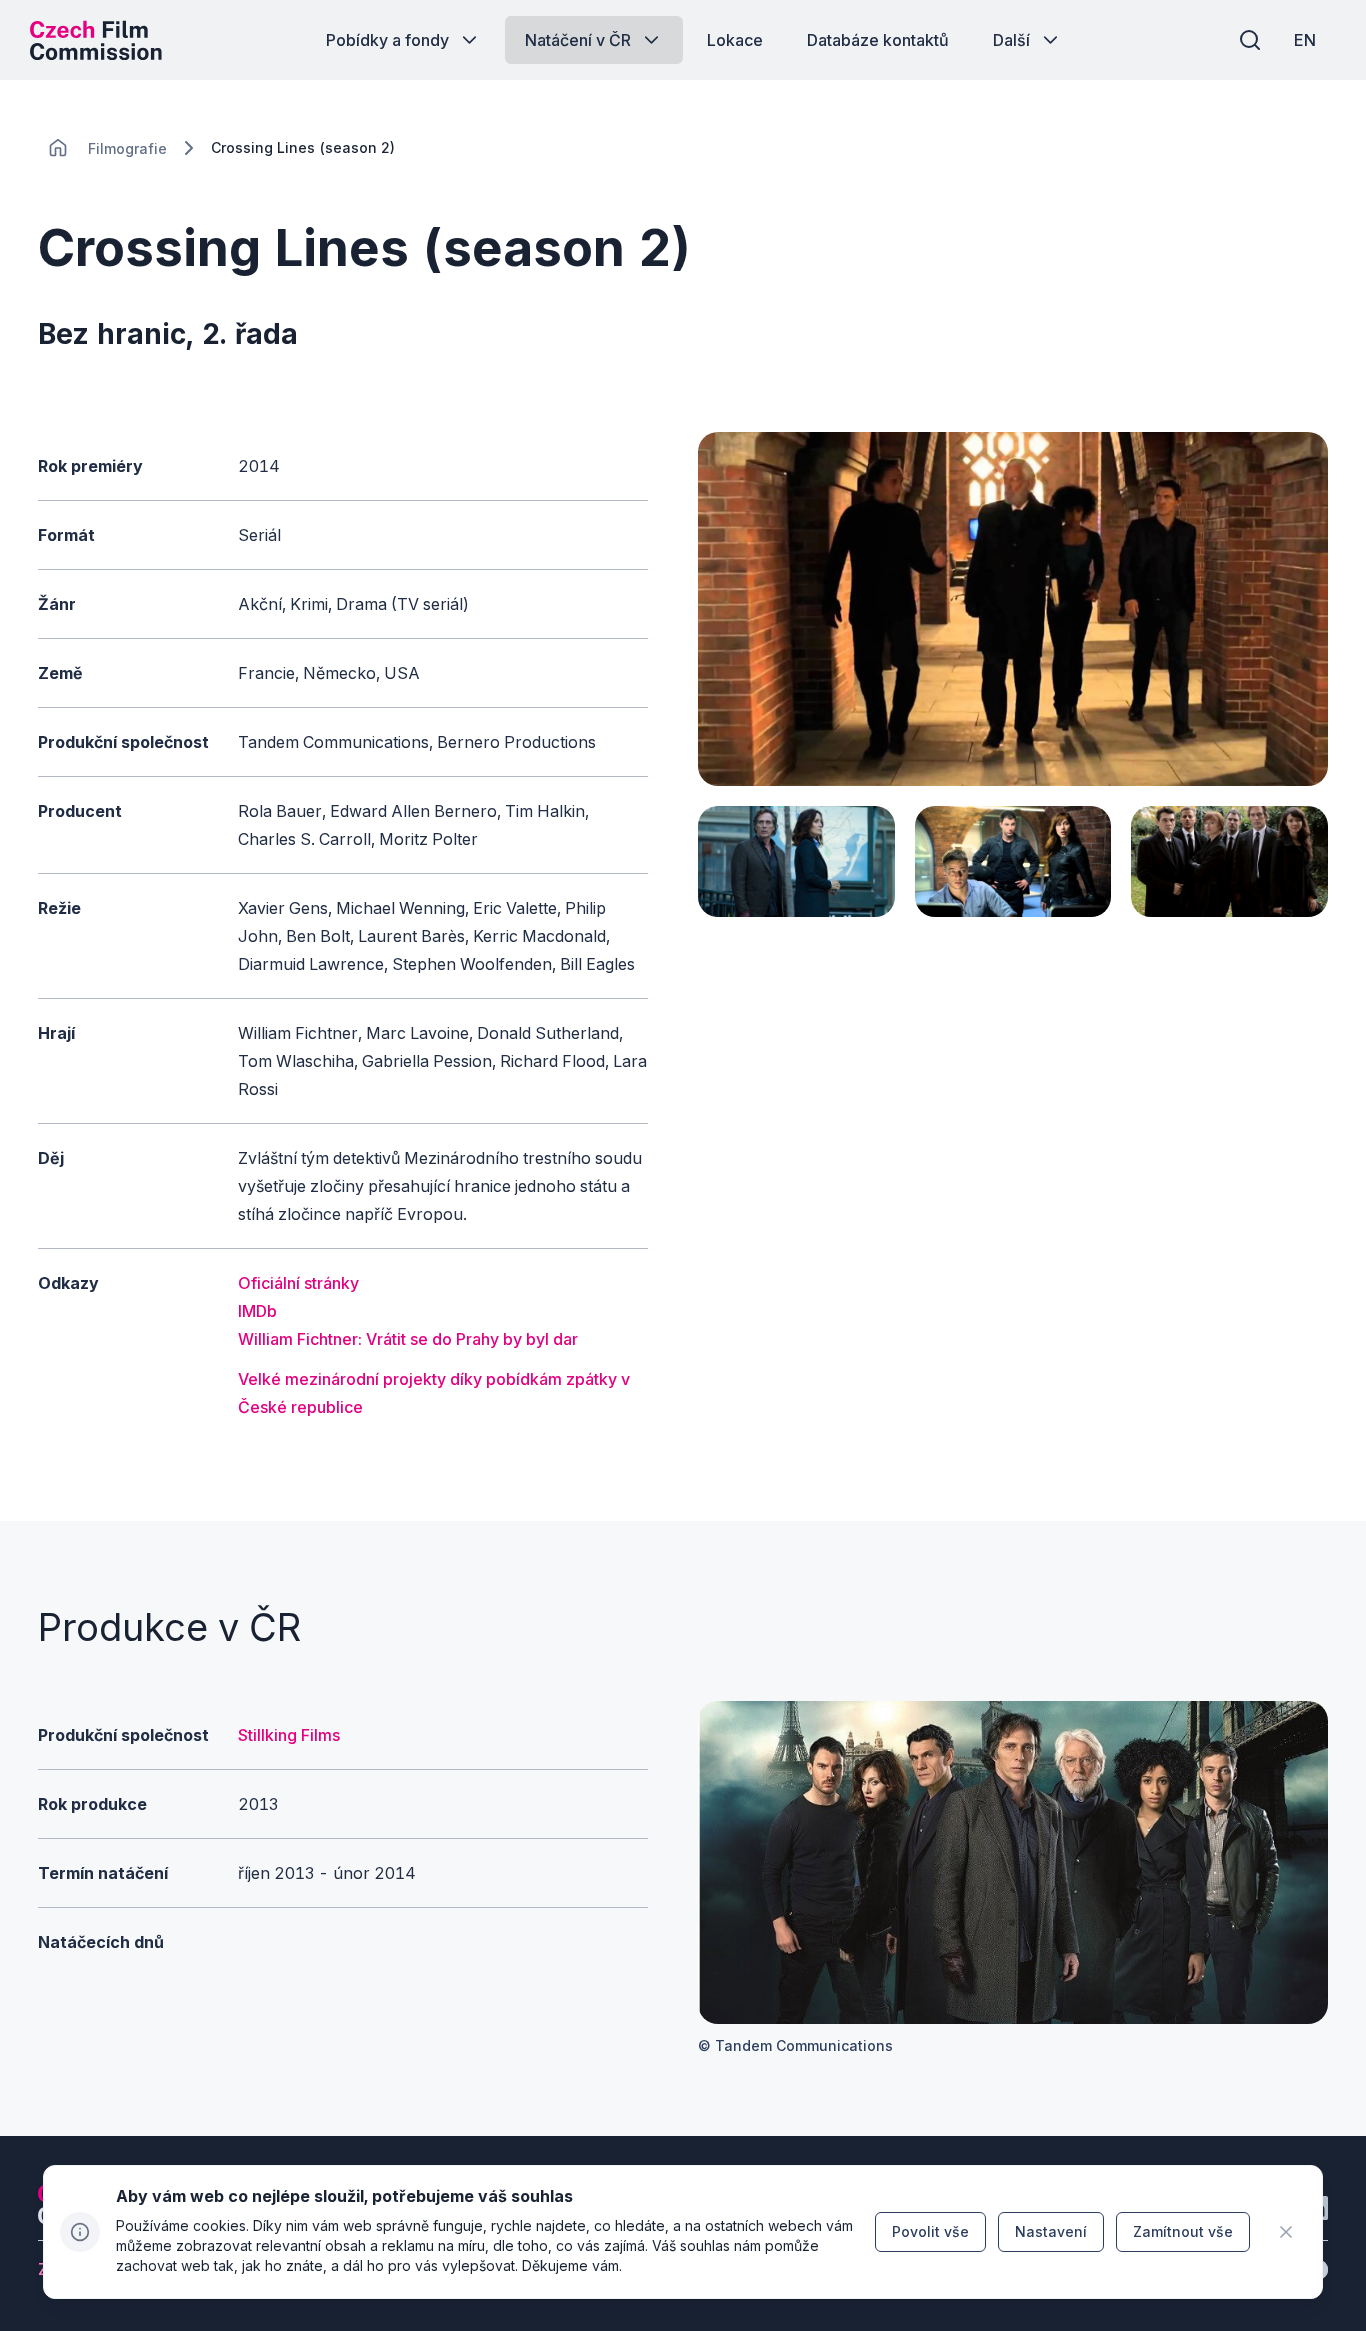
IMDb (257, 1311)
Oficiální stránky (298, 1283)
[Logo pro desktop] (96, 40)
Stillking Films (289, 1735)
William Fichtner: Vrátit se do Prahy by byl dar (408, 1339)
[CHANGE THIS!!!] (58, 148)
